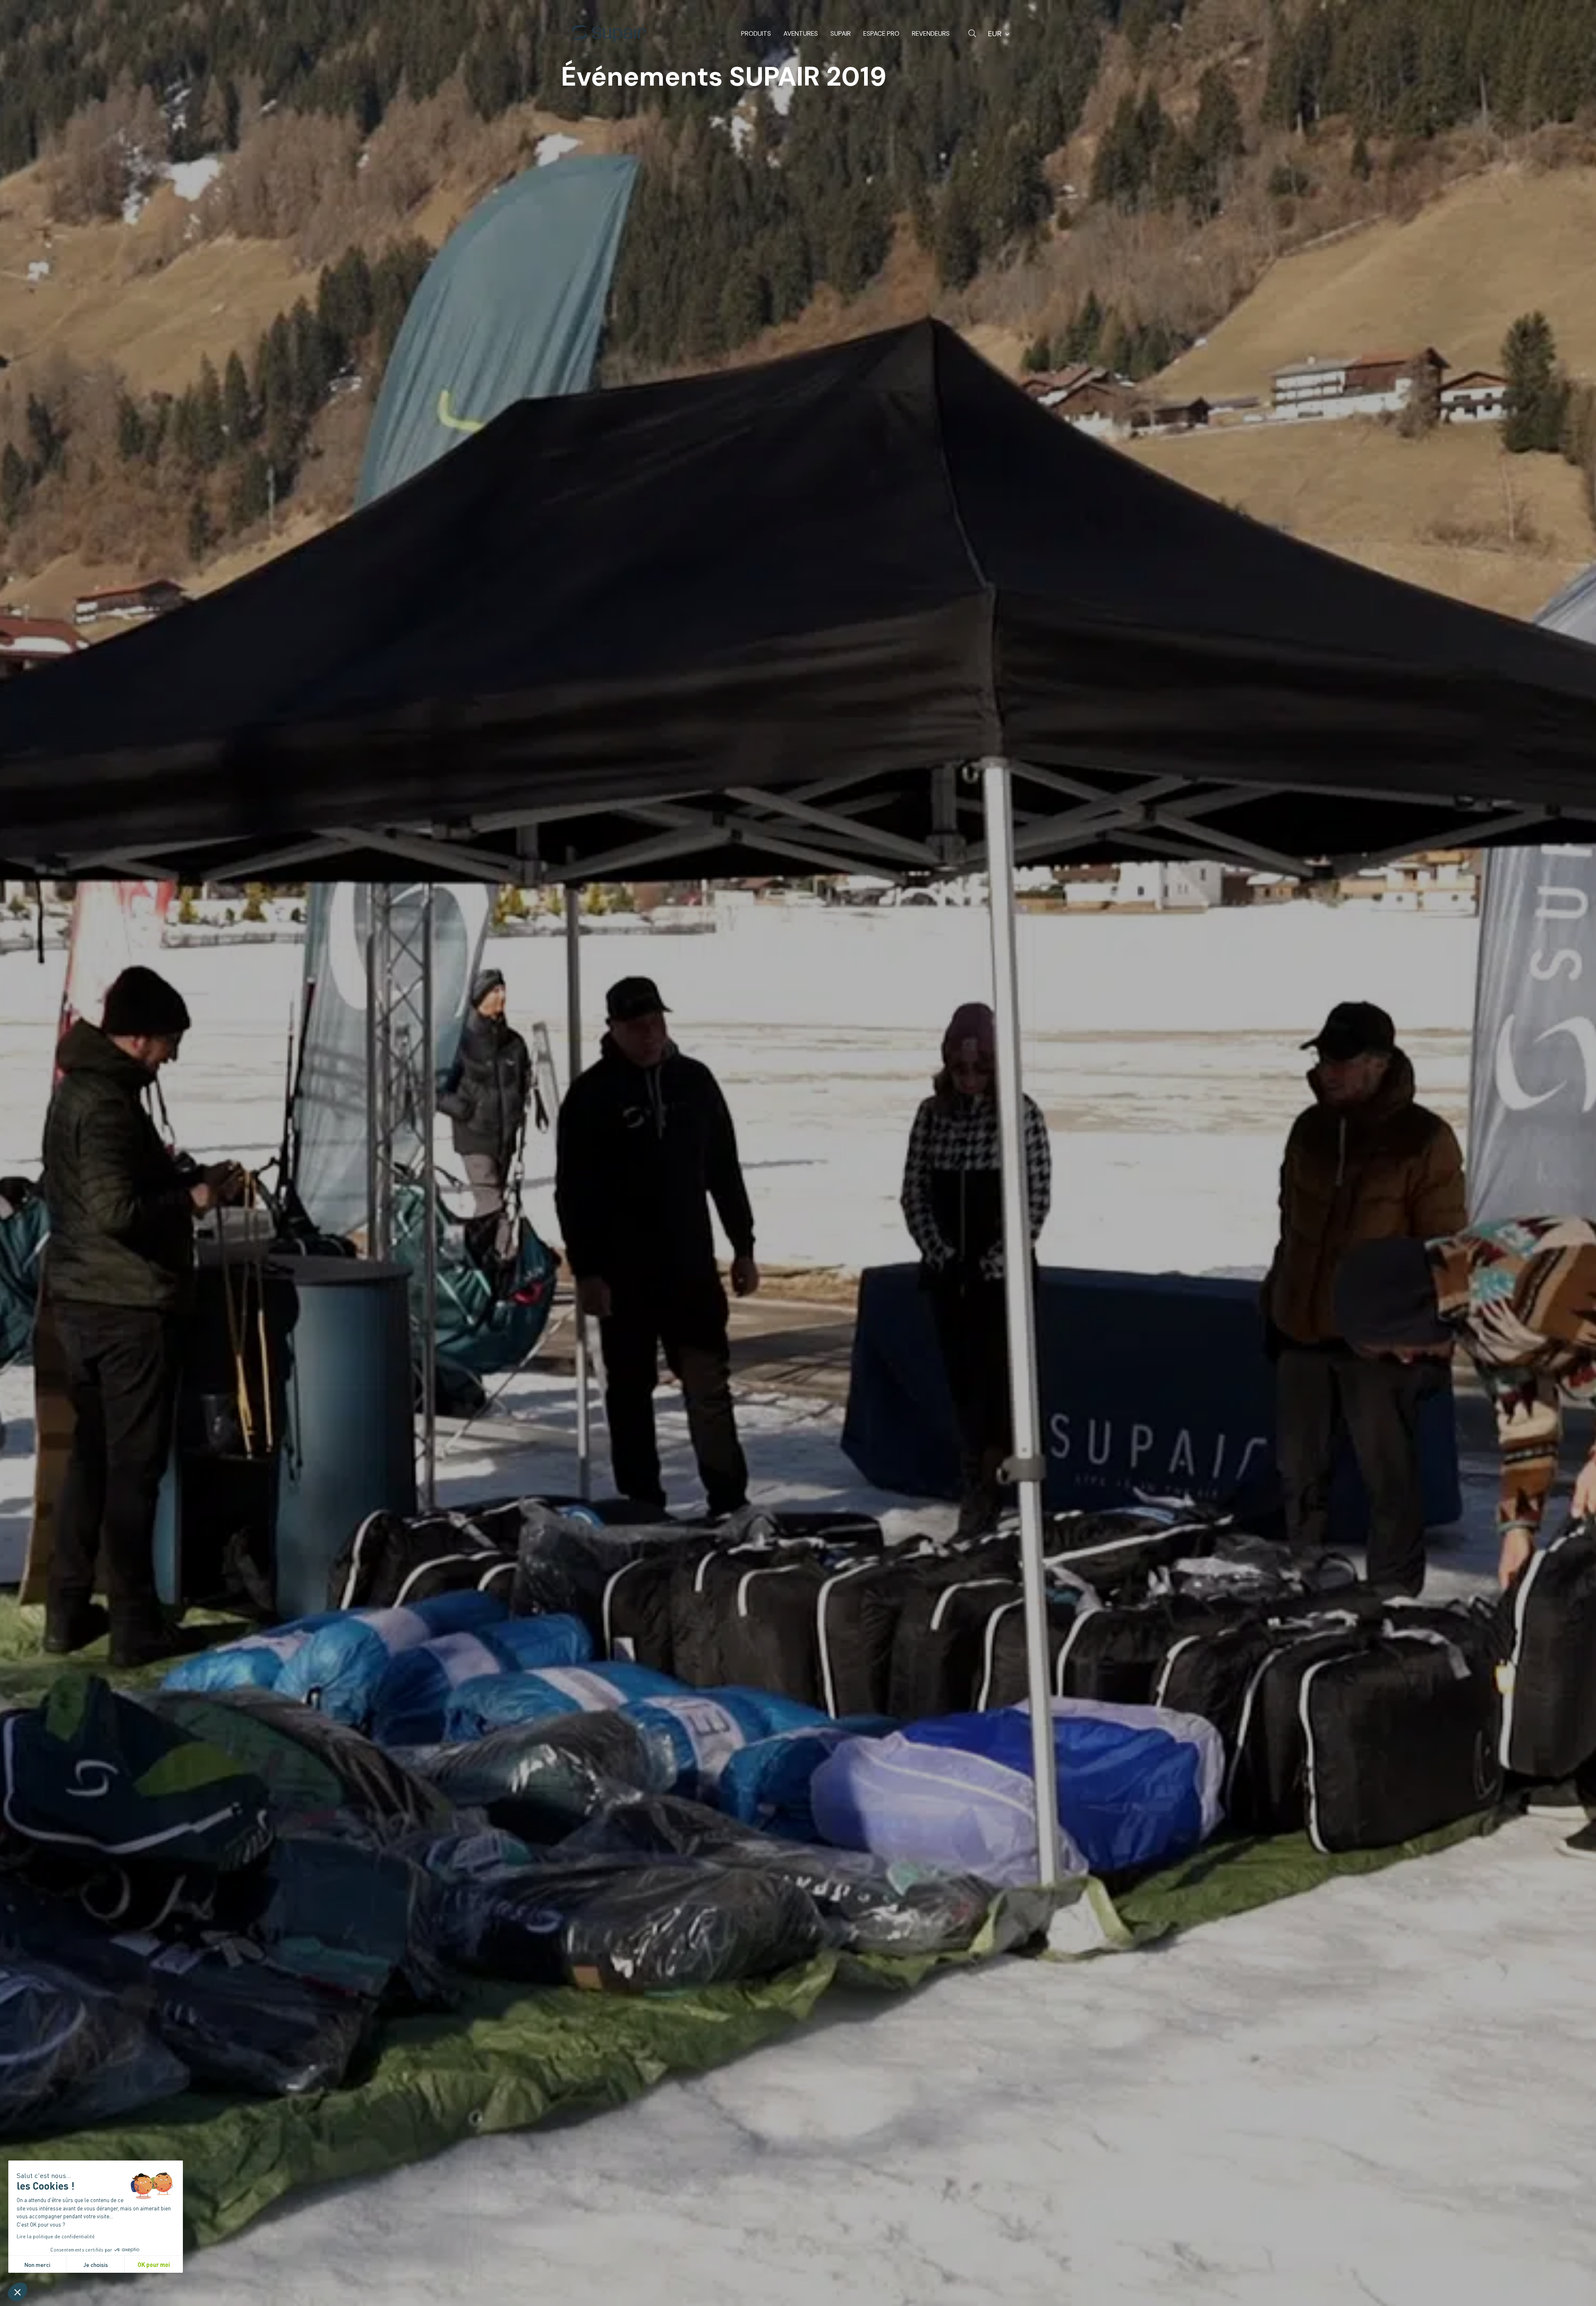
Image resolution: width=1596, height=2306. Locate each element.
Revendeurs (931, 34)
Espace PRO (881, 34)
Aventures (801, 34)
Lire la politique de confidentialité (56, 2236)
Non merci (37, 2264)
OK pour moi (154, 2264)
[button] (17, 2292)
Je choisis (96, 2264)
